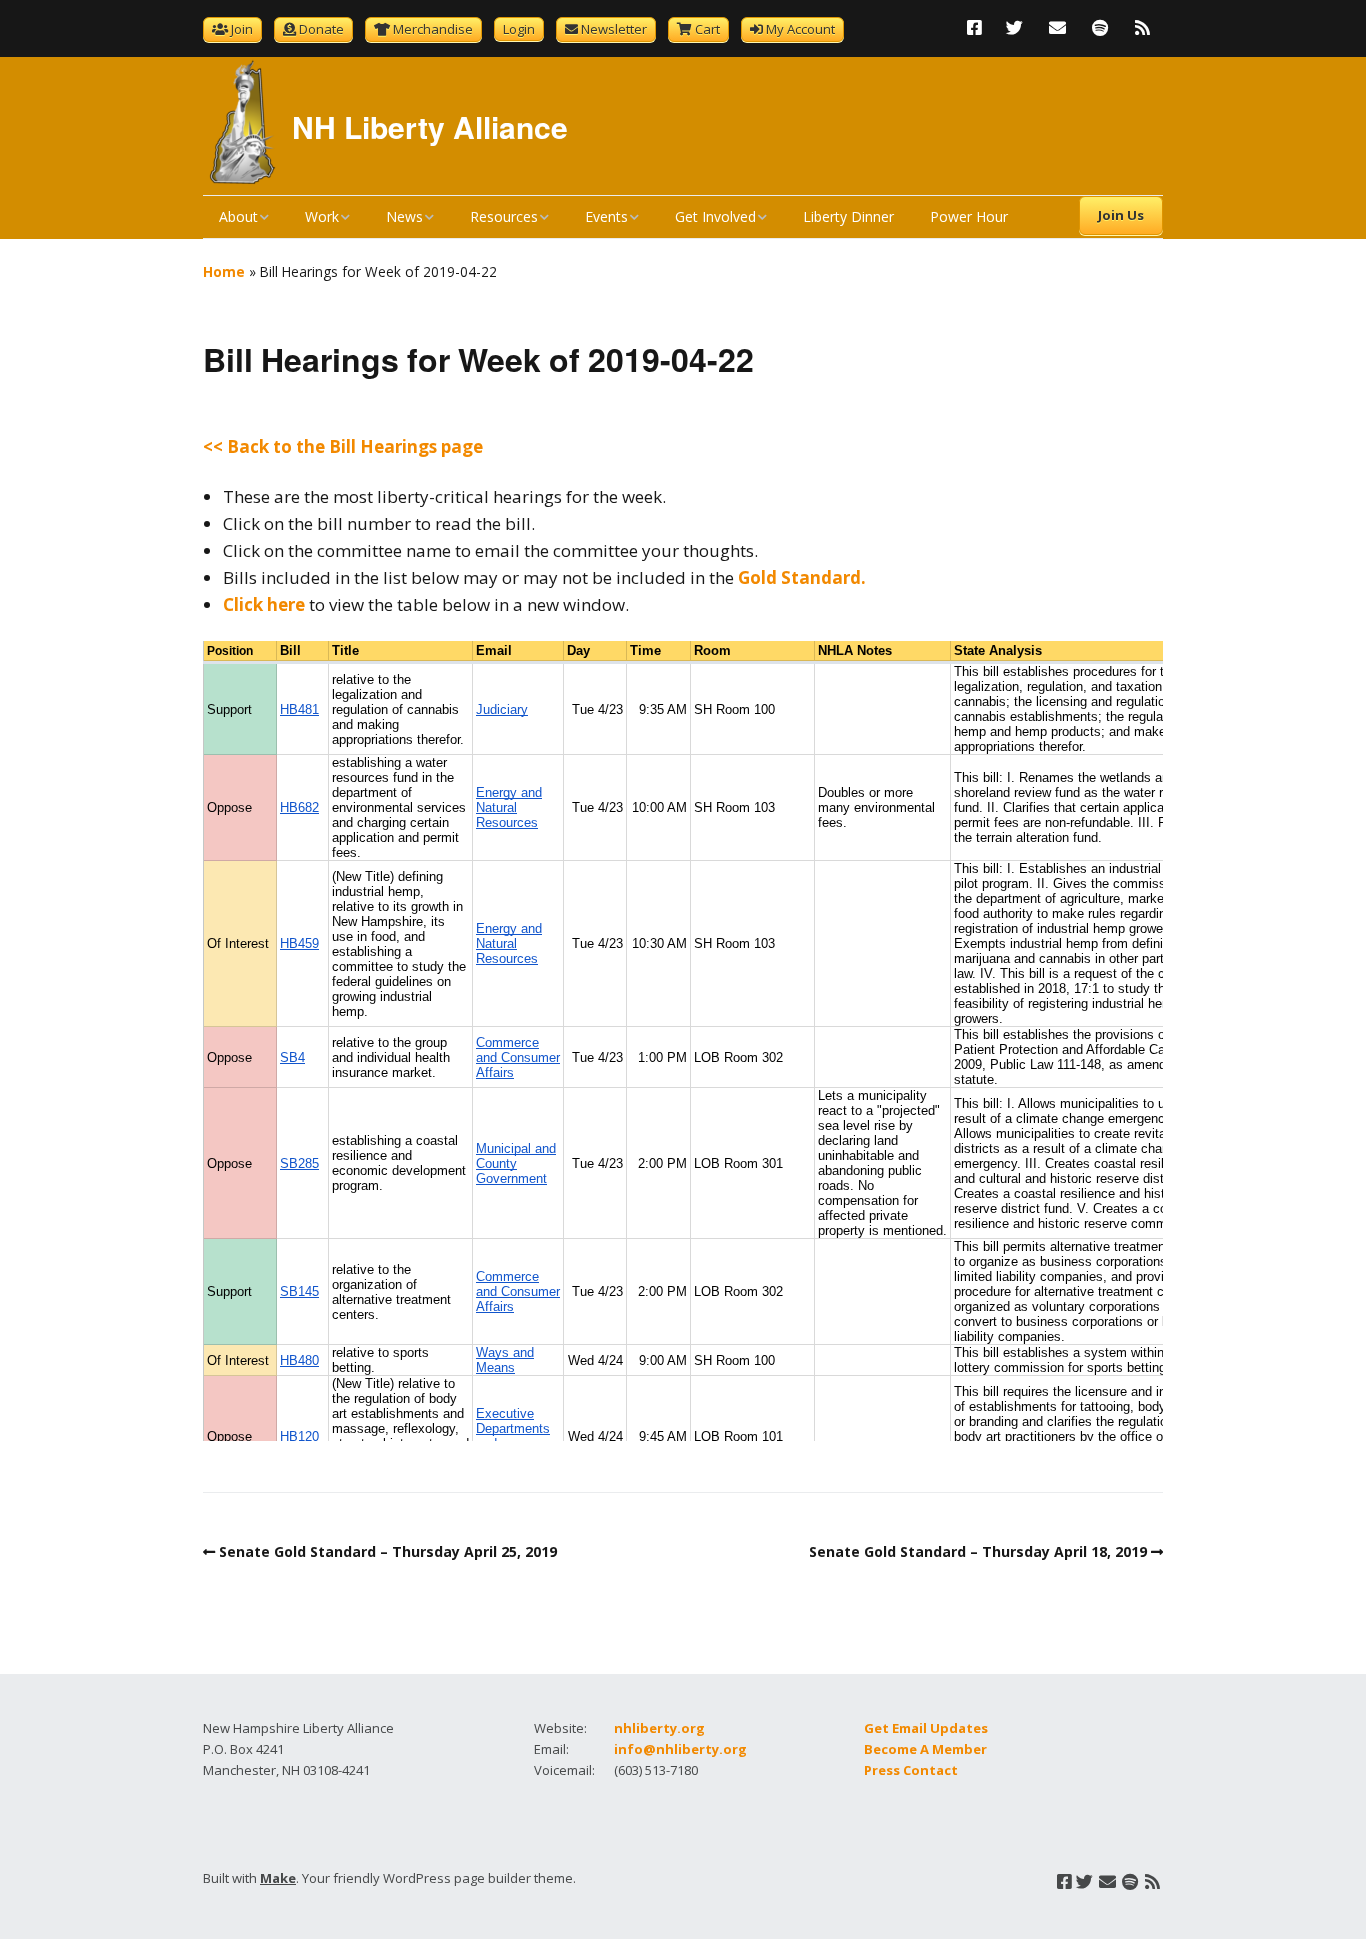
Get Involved (715, 216)
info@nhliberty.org (680, 1749)
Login (519, 29)
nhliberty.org (659, 1728)
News (404, 216)
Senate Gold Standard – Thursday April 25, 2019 (388, 1551)
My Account (800, 29)
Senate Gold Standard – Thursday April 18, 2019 (978, 1551)
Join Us (1121, 215)
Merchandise (433, 29)
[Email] (1057, 27)
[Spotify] (1100, 27)
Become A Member (925, 1749)
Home (224, 271)
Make (278, 1878)
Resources (504, 216)
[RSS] (1142, 27)
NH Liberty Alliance (430, 126)
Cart (707, 29)
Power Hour (969, 216)
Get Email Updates (926, 1728)
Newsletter (614, 29)
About (238, 216)
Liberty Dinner (848, 216)
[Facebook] (979, 27)
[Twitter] (1014, 27)
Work (322, 216)
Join (242, 29)
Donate (321, 29)
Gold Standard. (802, 577)
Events (606, 216)
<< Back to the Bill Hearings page (343, 446)
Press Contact (911, 1770)
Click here (264, 604)
